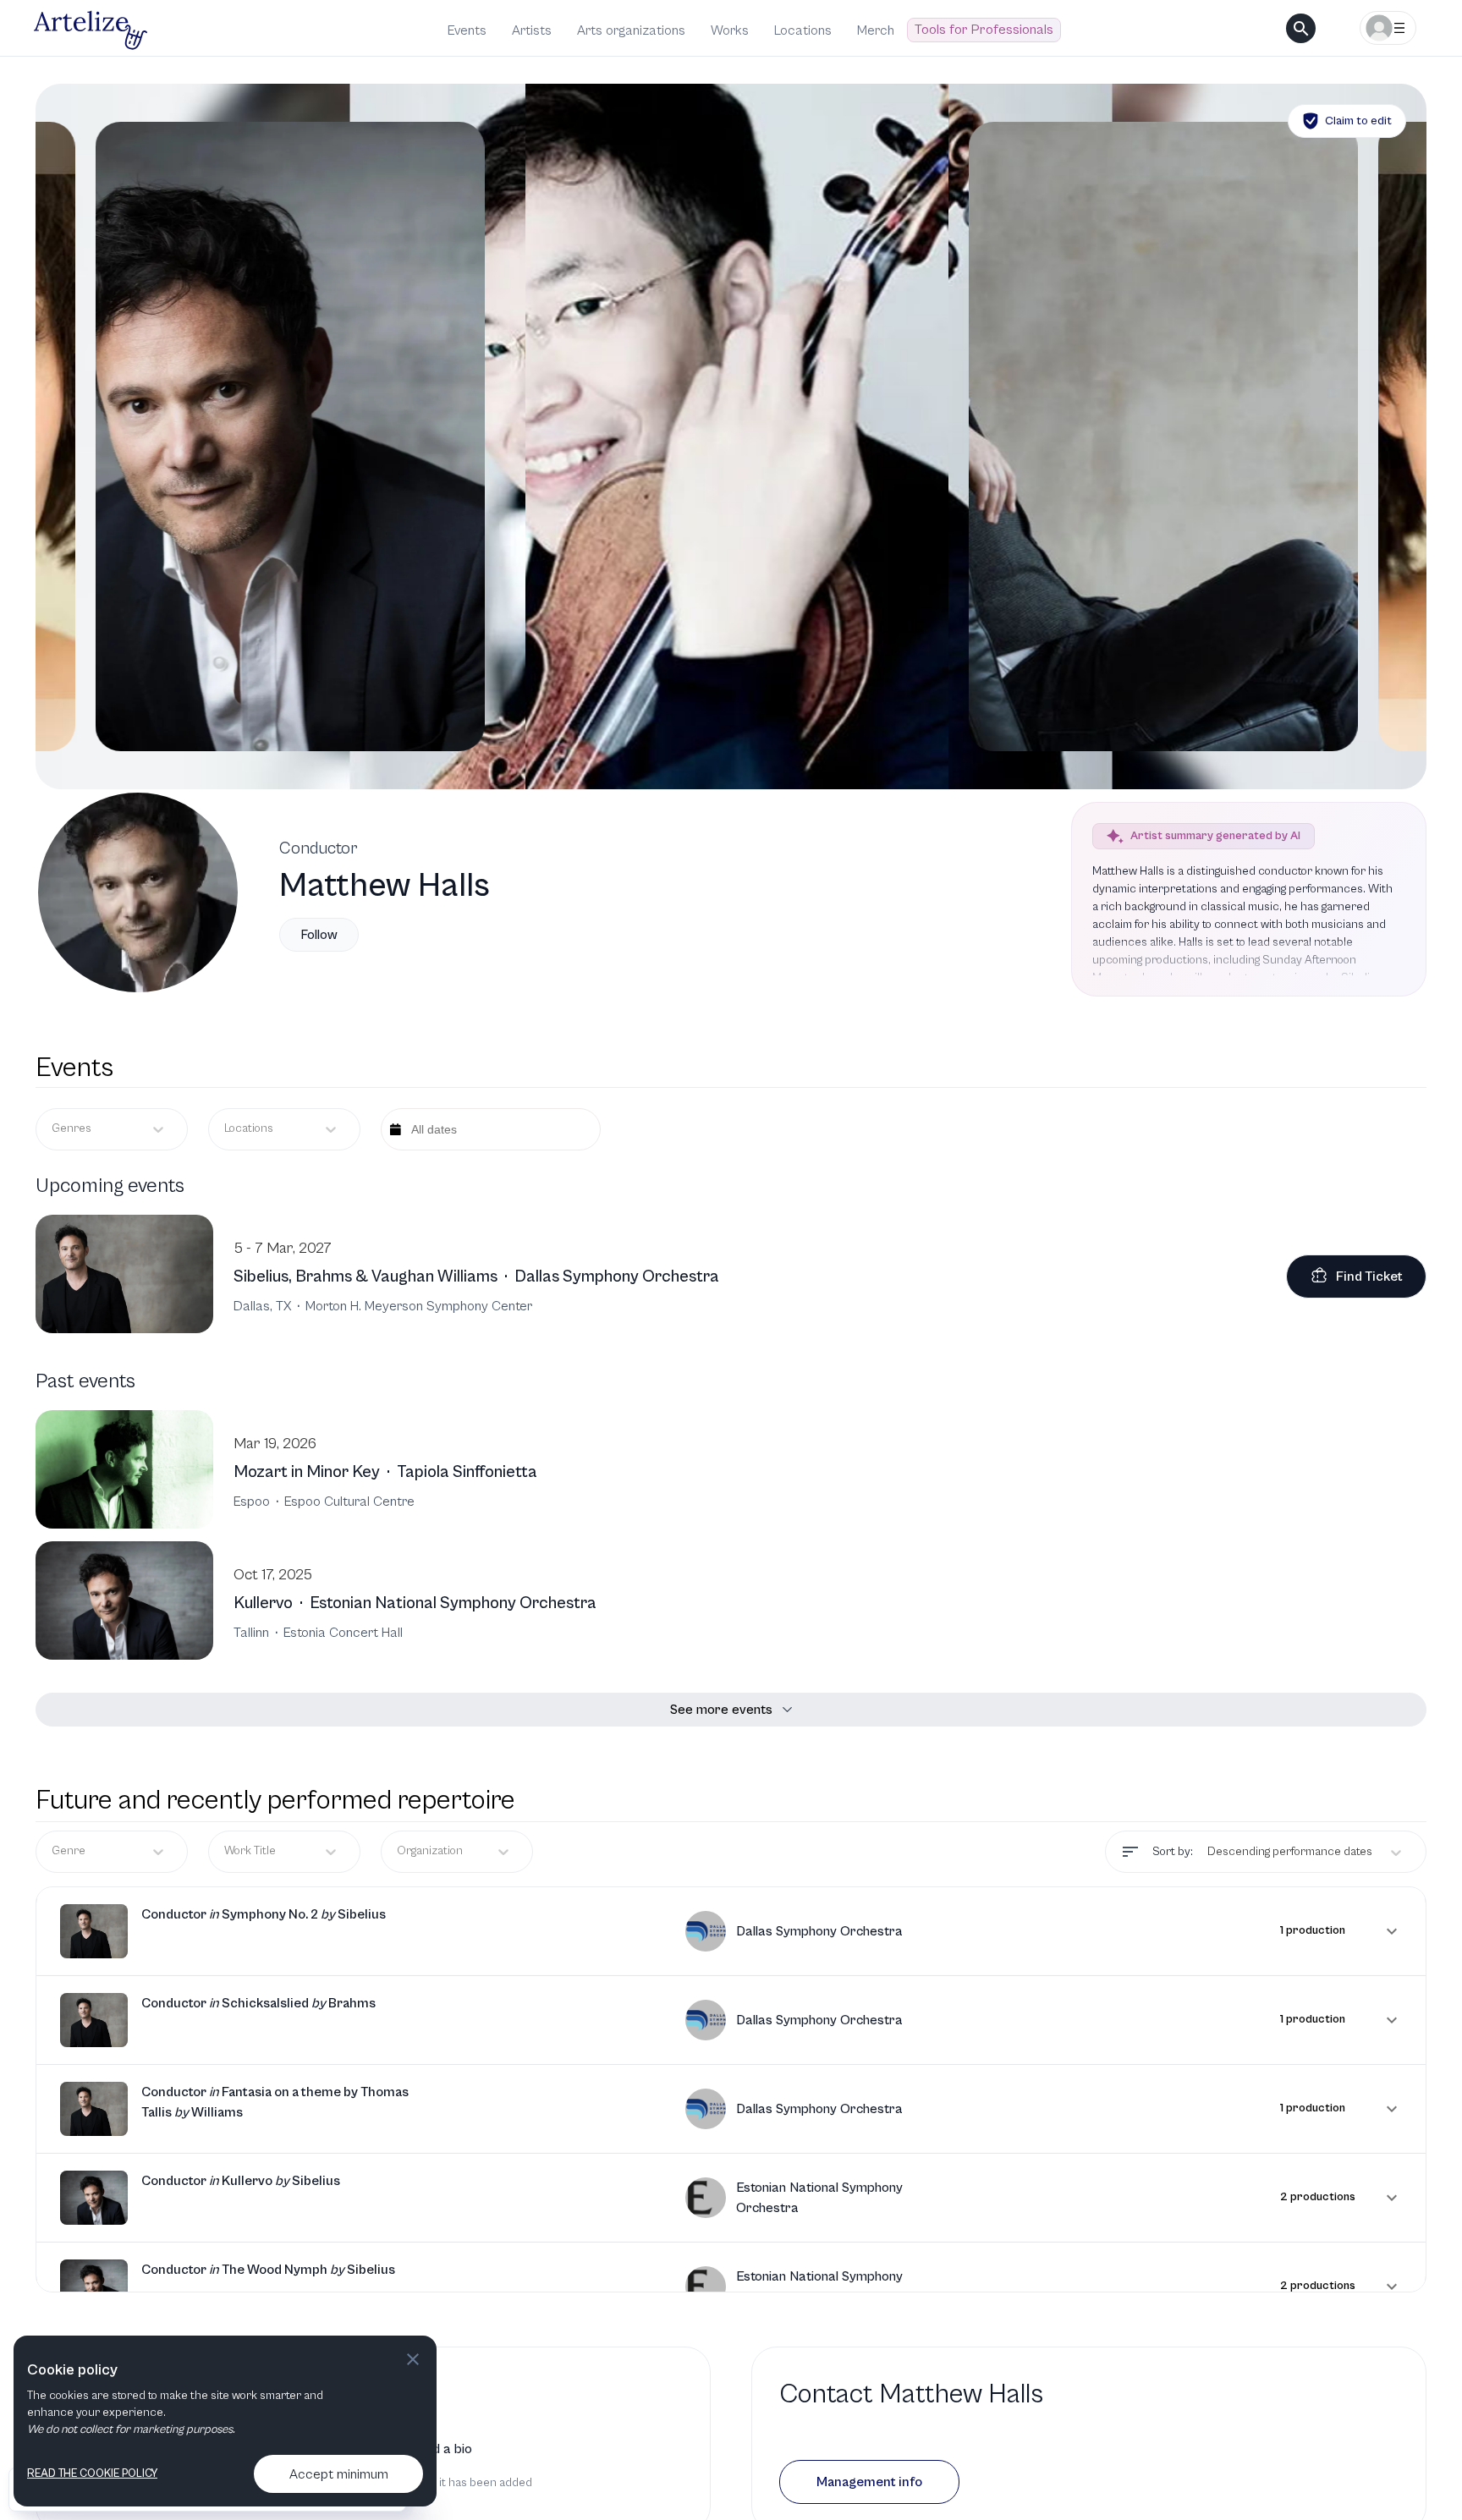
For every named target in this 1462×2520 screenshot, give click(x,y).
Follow (319, 935)
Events (467, 30)
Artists (532, 30)
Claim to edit (1358, 121)
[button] (731, 1931)
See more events (721, 1710)
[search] (1301, 28)
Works (730, 30)
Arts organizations (631, 30)
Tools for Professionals (984, 30)
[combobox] (225, 1129)
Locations (803, 30)
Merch (876, 30)
